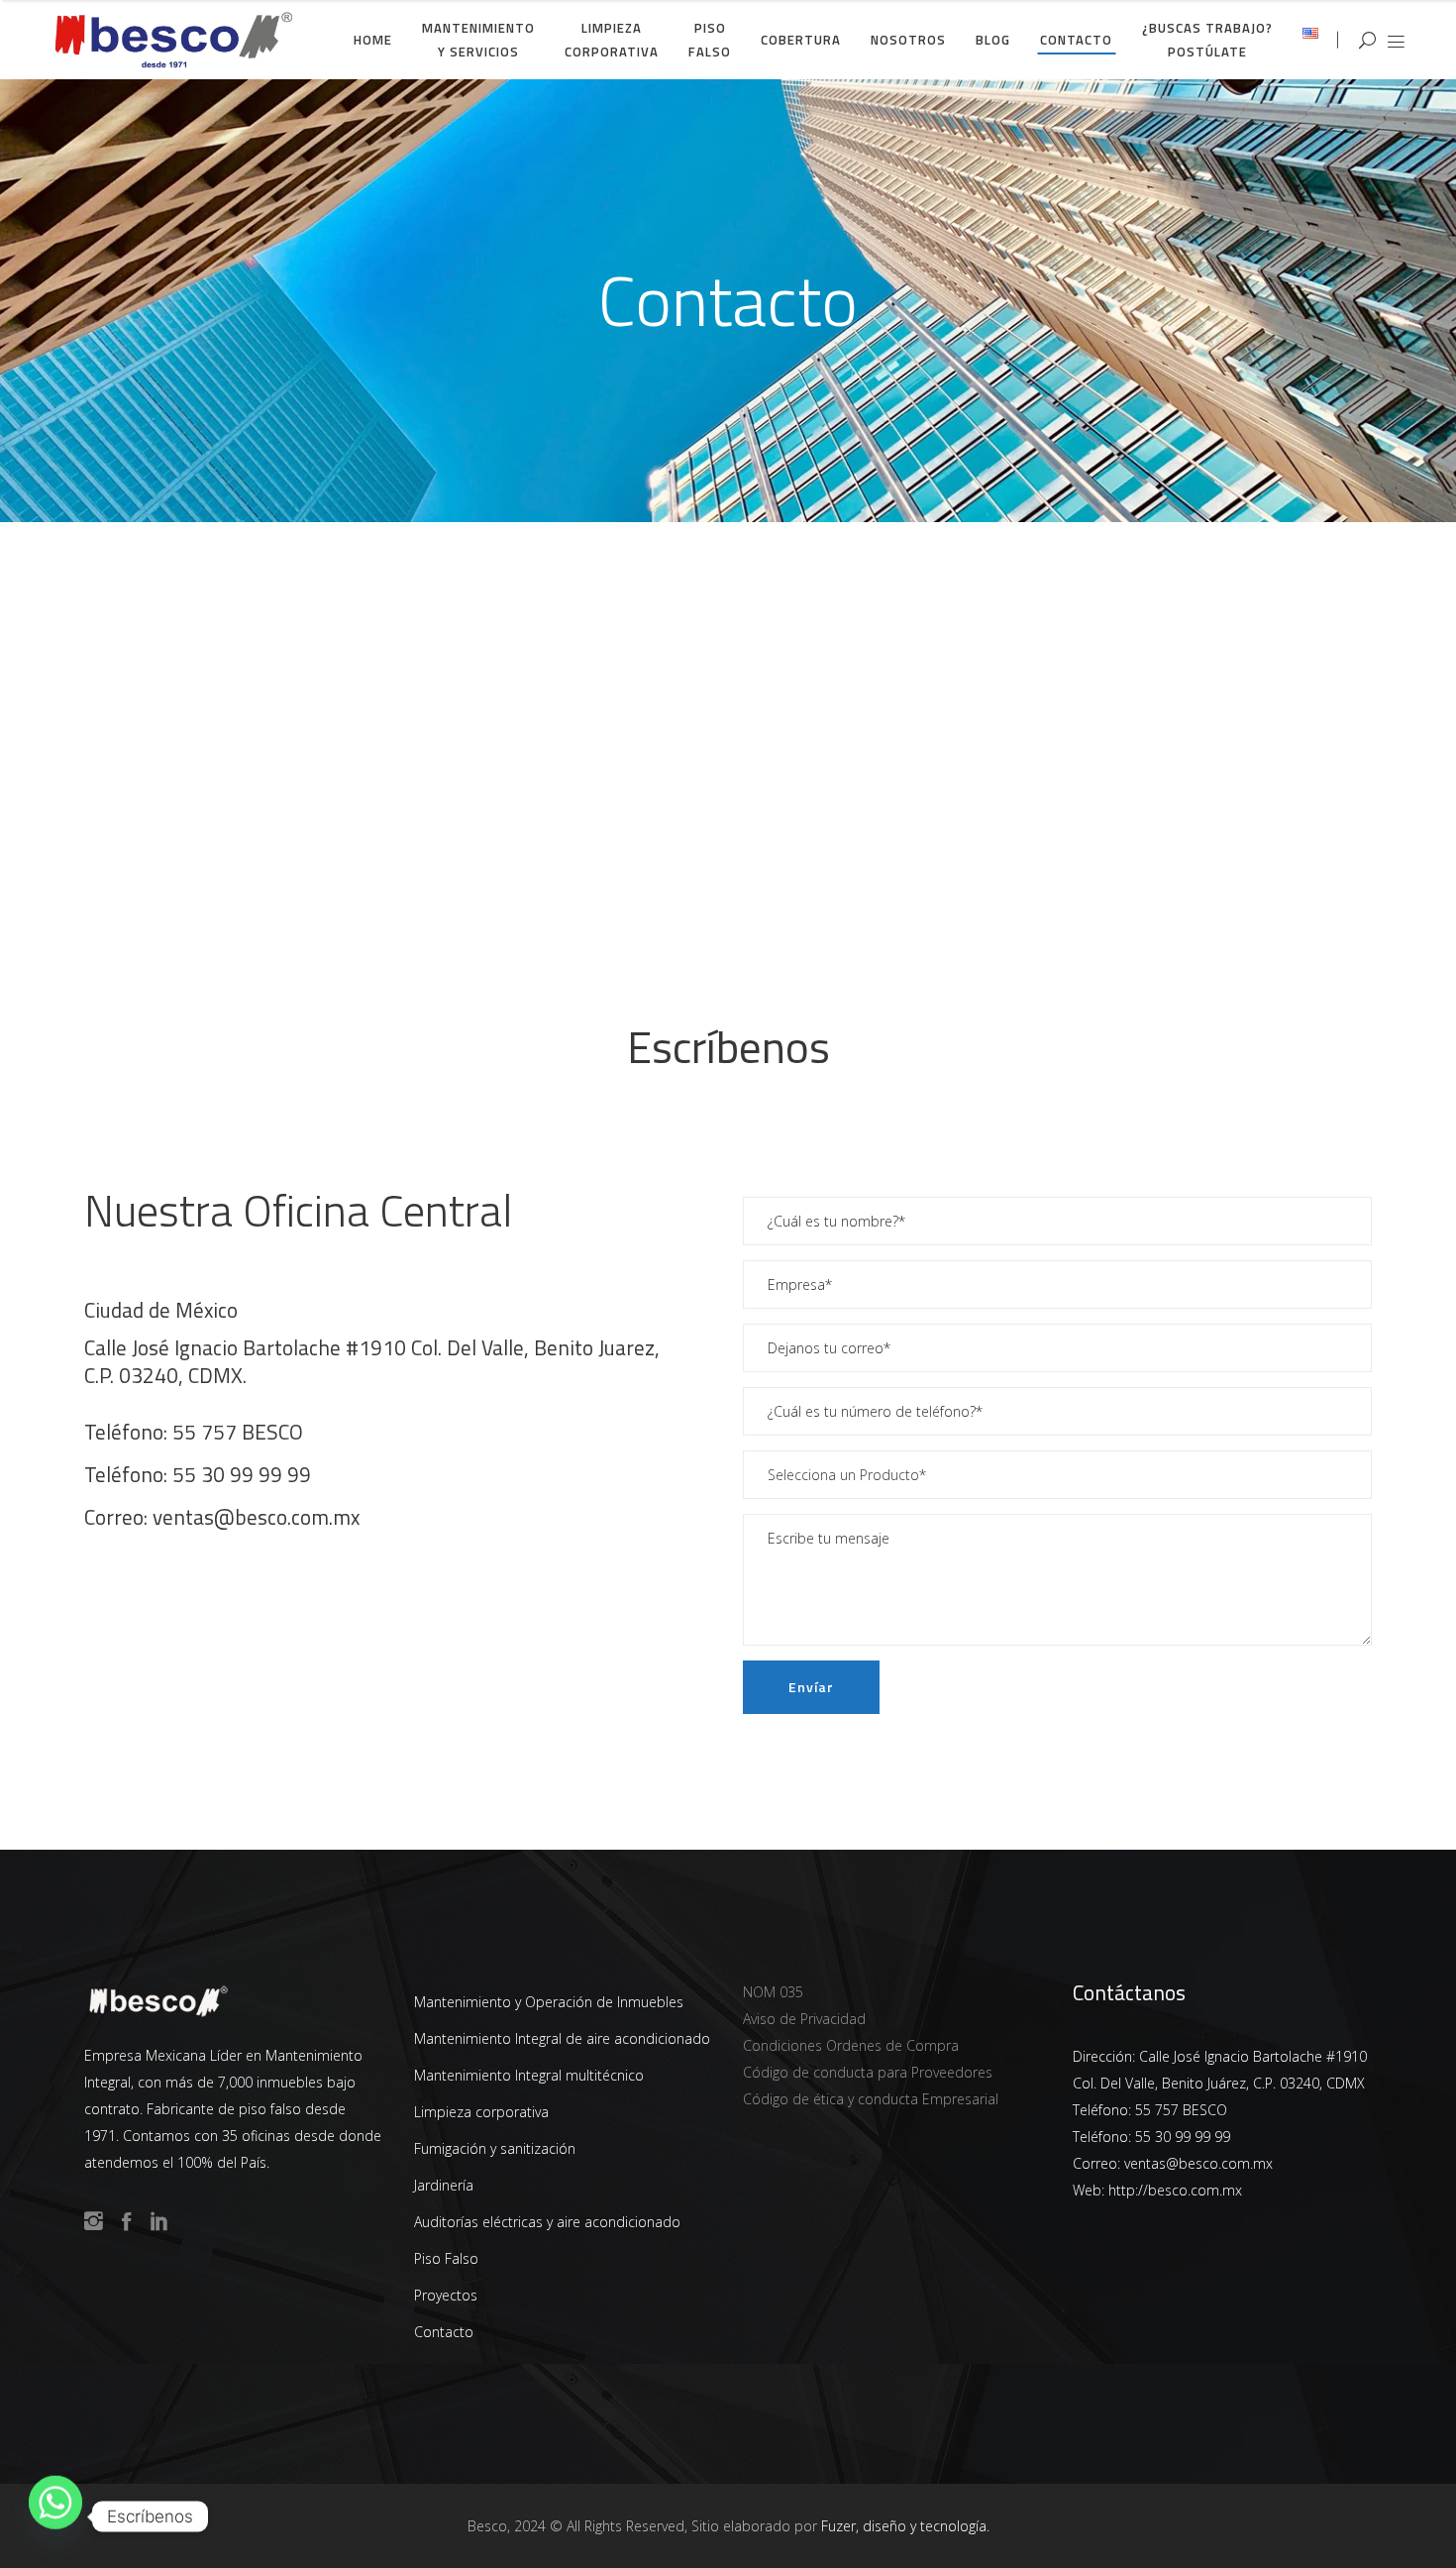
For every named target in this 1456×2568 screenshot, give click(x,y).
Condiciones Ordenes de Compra (851, 2045)
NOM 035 (773, 1992)
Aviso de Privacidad (804, 2019)
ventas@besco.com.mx (256, 1517)
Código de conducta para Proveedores (868, 2072)
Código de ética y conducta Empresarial (871, 2099)
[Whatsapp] (55, 2516)
